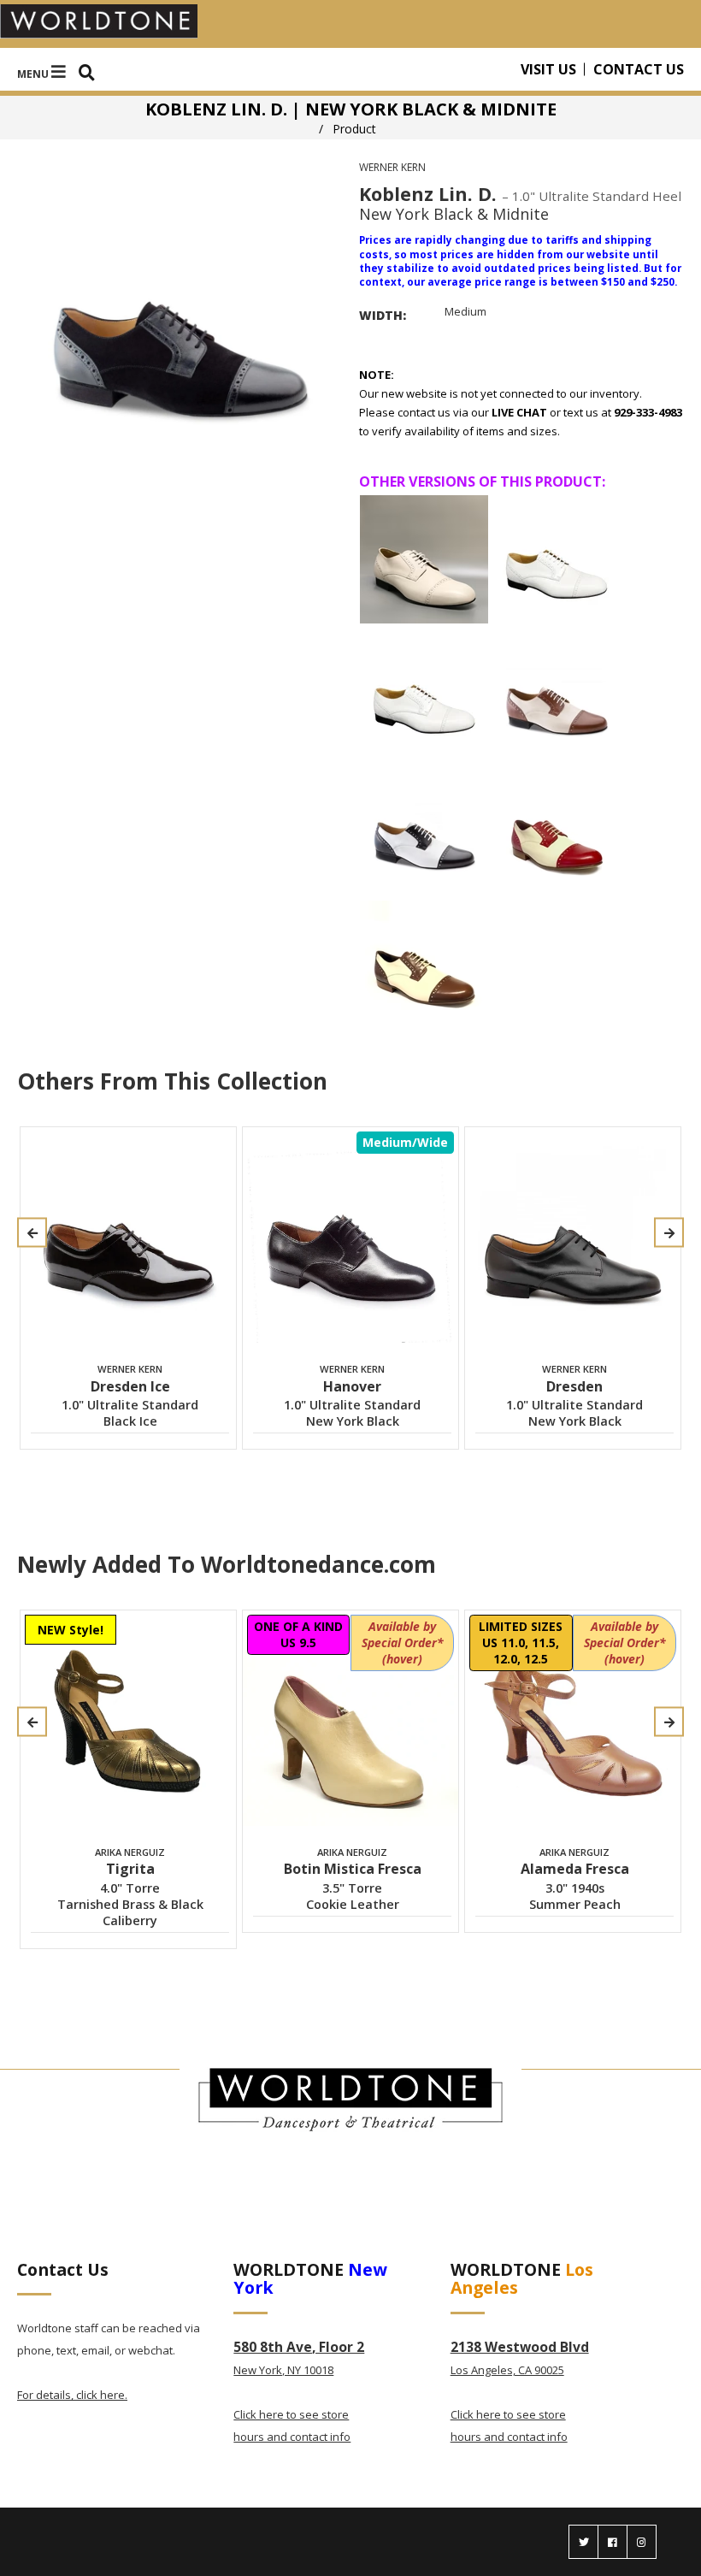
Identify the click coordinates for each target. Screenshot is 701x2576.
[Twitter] (583, 2542)
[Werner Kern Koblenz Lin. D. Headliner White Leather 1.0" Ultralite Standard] (557, 559)
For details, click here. (72, 2395)
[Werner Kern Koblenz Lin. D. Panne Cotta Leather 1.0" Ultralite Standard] (424, 559)
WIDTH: (383, 315)
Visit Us (548, 69)
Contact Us (639, 69)
